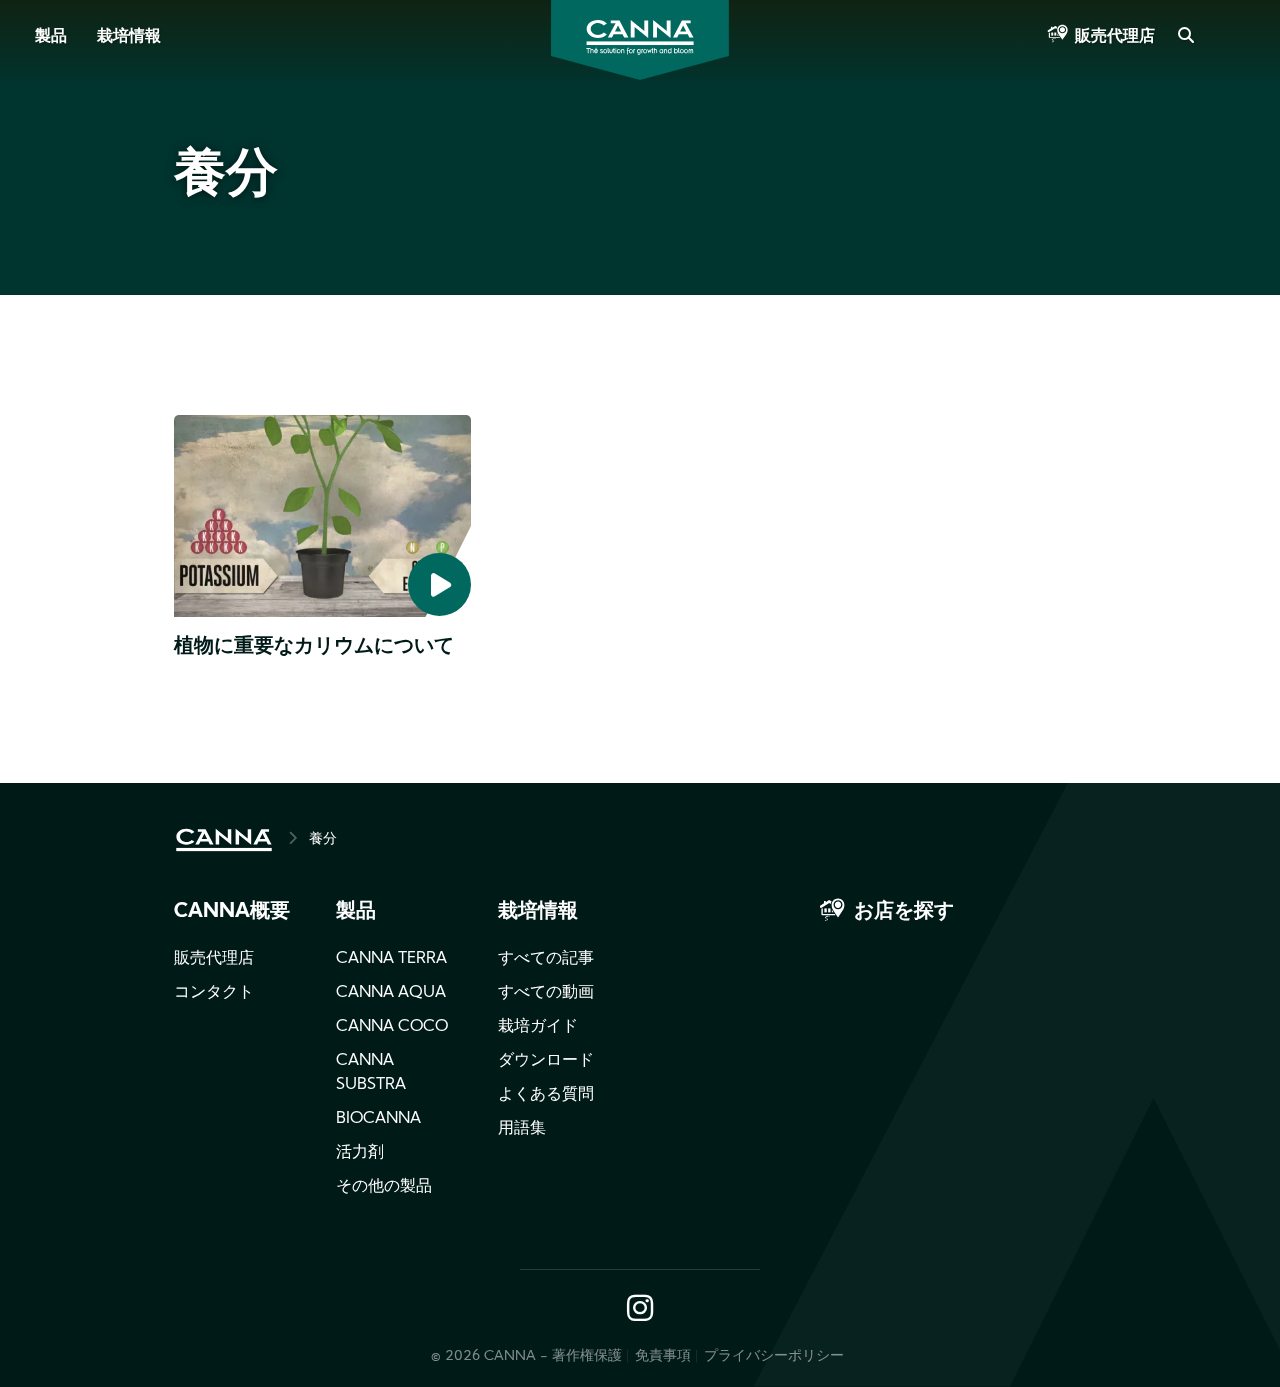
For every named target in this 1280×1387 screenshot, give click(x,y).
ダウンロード (546, 1061)
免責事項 (663, 1356)
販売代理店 (1115, 37)
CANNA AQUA (391, 993)
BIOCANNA (378, 1119)
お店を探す (904, 912)
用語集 (522, 1129)
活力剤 (360, 1153)
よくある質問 (546, 1095)
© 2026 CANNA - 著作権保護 (526, 1356)
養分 (323, 839)
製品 (51, 37)
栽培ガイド (538, 1027)
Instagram (640, 1310)
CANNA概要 (232, 912)
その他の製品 (384, 1187)
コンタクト (214, 993)
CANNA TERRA (391, 959)
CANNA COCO (392, 1027)
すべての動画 (546, 993)
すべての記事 (546, 959)
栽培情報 (129, 37)
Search (1185, 37)
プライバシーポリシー (774, 1356)
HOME (224, 840)
